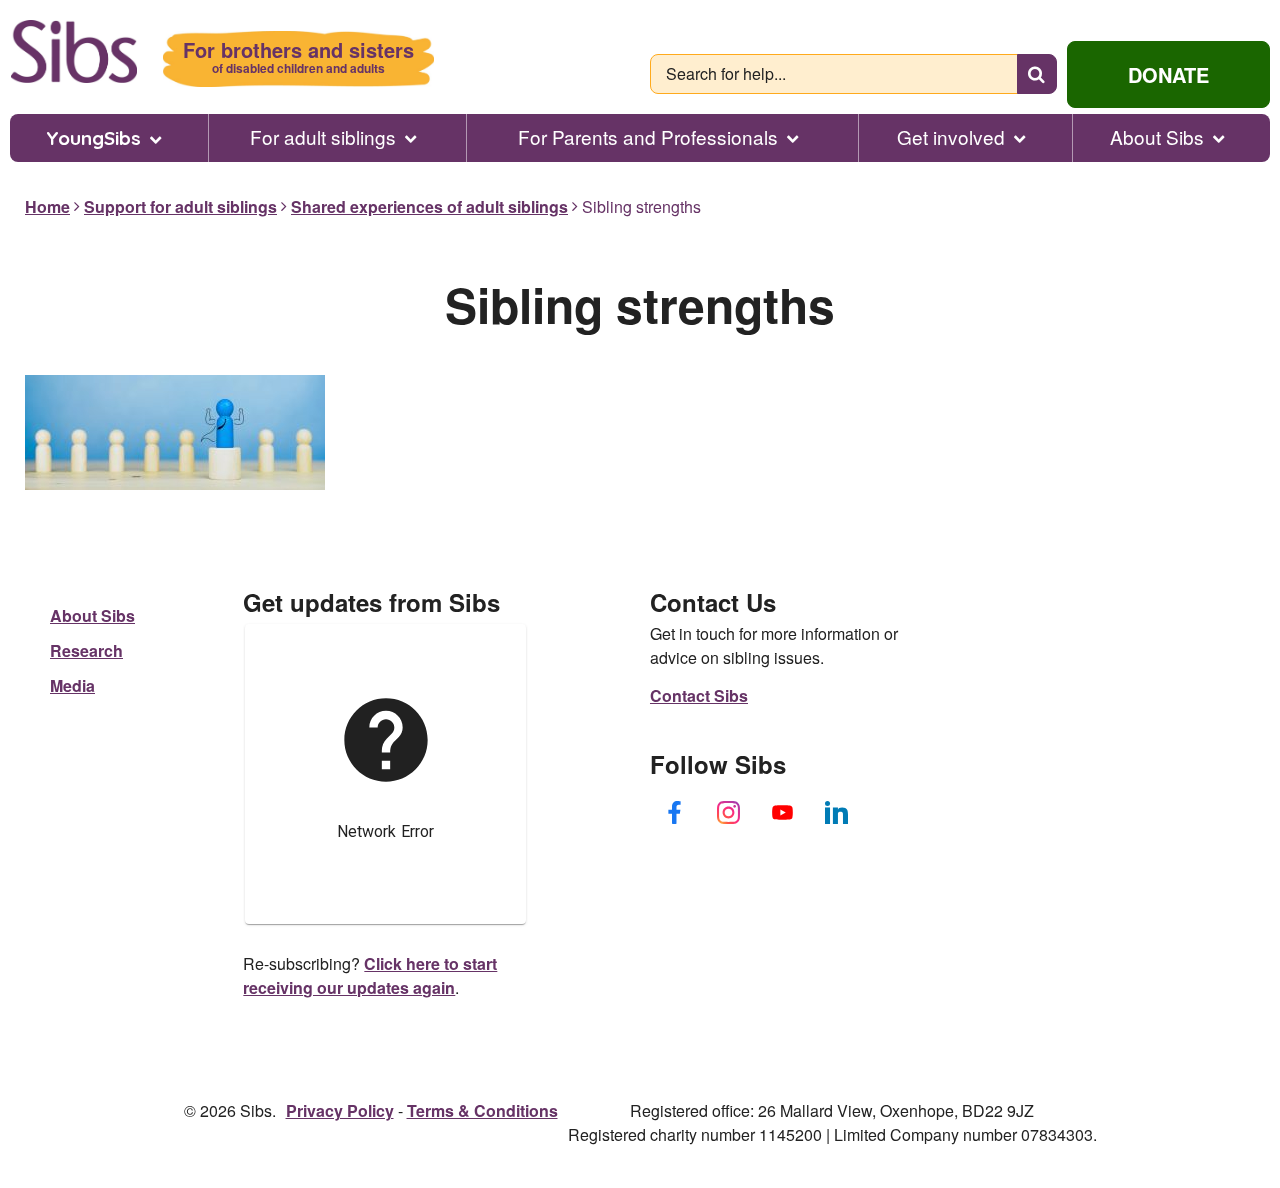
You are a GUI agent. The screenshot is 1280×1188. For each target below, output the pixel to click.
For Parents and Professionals (648, 137)
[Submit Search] (1037, 74)
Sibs (73, 51)
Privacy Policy (340, 1110)
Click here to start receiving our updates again (370, 975)
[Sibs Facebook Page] (675, 812)
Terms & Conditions (482, 1110)
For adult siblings (323, 137)
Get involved (951, 137)
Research (86, 650)
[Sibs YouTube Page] (783, 812)
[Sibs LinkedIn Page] (837, 812)
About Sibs (1157, 137)
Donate (1168, 74)
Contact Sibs (699, 695)
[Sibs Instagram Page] (729, 812)
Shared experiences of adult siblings (429, 206)
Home (47, 206)
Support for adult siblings (180, 206)
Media (72, 685)
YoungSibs (93, 138)
